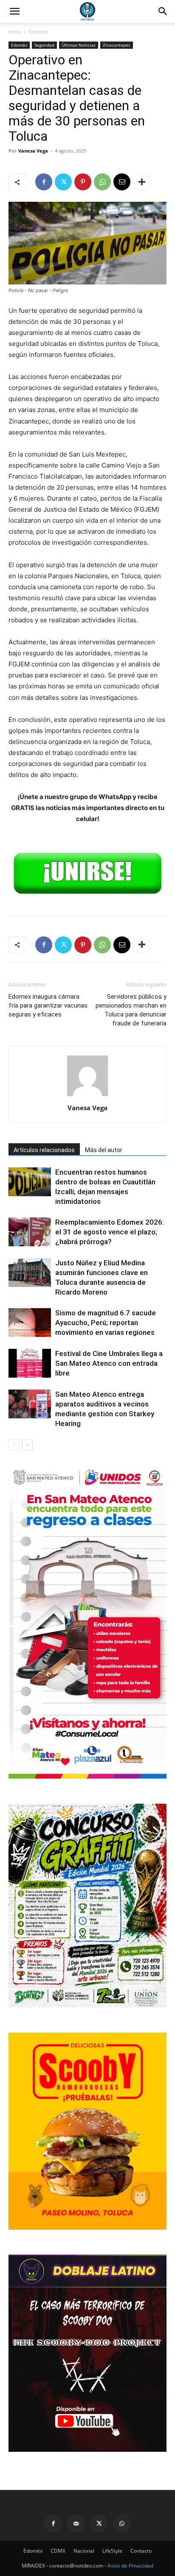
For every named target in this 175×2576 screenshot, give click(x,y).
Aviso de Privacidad (130, 2566)
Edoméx (38, 32)
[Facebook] (44, 182)
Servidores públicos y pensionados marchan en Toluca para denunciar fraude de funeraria (131, 1010)
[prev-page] (14, 1445)
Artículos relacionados (44, 1150)
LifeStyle (112, 2551)
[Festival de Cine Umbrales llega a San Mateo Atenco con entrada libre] (30, 1363)
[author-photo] (87, 1096)
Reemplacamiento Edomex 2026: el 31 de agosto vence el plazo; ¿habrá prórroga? (110, 1232)
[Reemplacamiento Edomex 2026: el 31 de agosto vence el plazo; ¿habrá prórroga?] (30, 1232)
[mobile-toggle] (14, 11)
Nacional (84, 2551)
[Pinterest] (83, 182)
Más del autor (104, 1150)
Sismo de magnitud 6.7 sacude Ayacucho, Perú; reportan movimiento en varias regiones (106, 1323)
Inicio (15, 32)
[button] (163, 11)
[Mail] (76, 2523)
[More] (142, 182)
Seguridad (44, 45)
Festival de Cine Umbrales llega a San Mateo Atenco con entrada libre (109, 1363)
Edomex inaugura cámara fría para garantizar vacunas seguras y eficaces (48, 1005)
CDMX (58, 2551)
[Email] (122, 182)
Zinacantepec (117, 45)
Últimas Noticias (79, 45)
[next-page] (27, 1445)
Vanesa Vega (33, 151)
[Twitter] (63, 182)
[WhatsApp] (102, 182)
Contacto (141, 2551)
